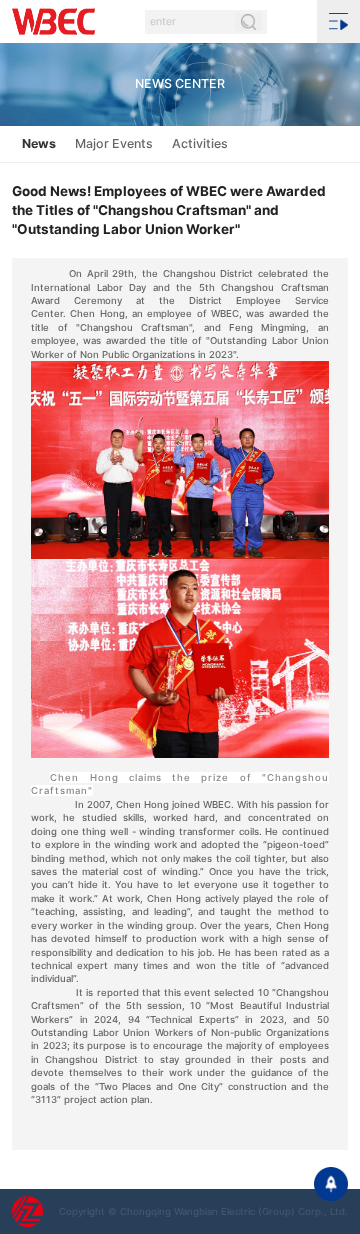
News (39, 143)
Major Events (114, 143)
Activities (200, 143)
